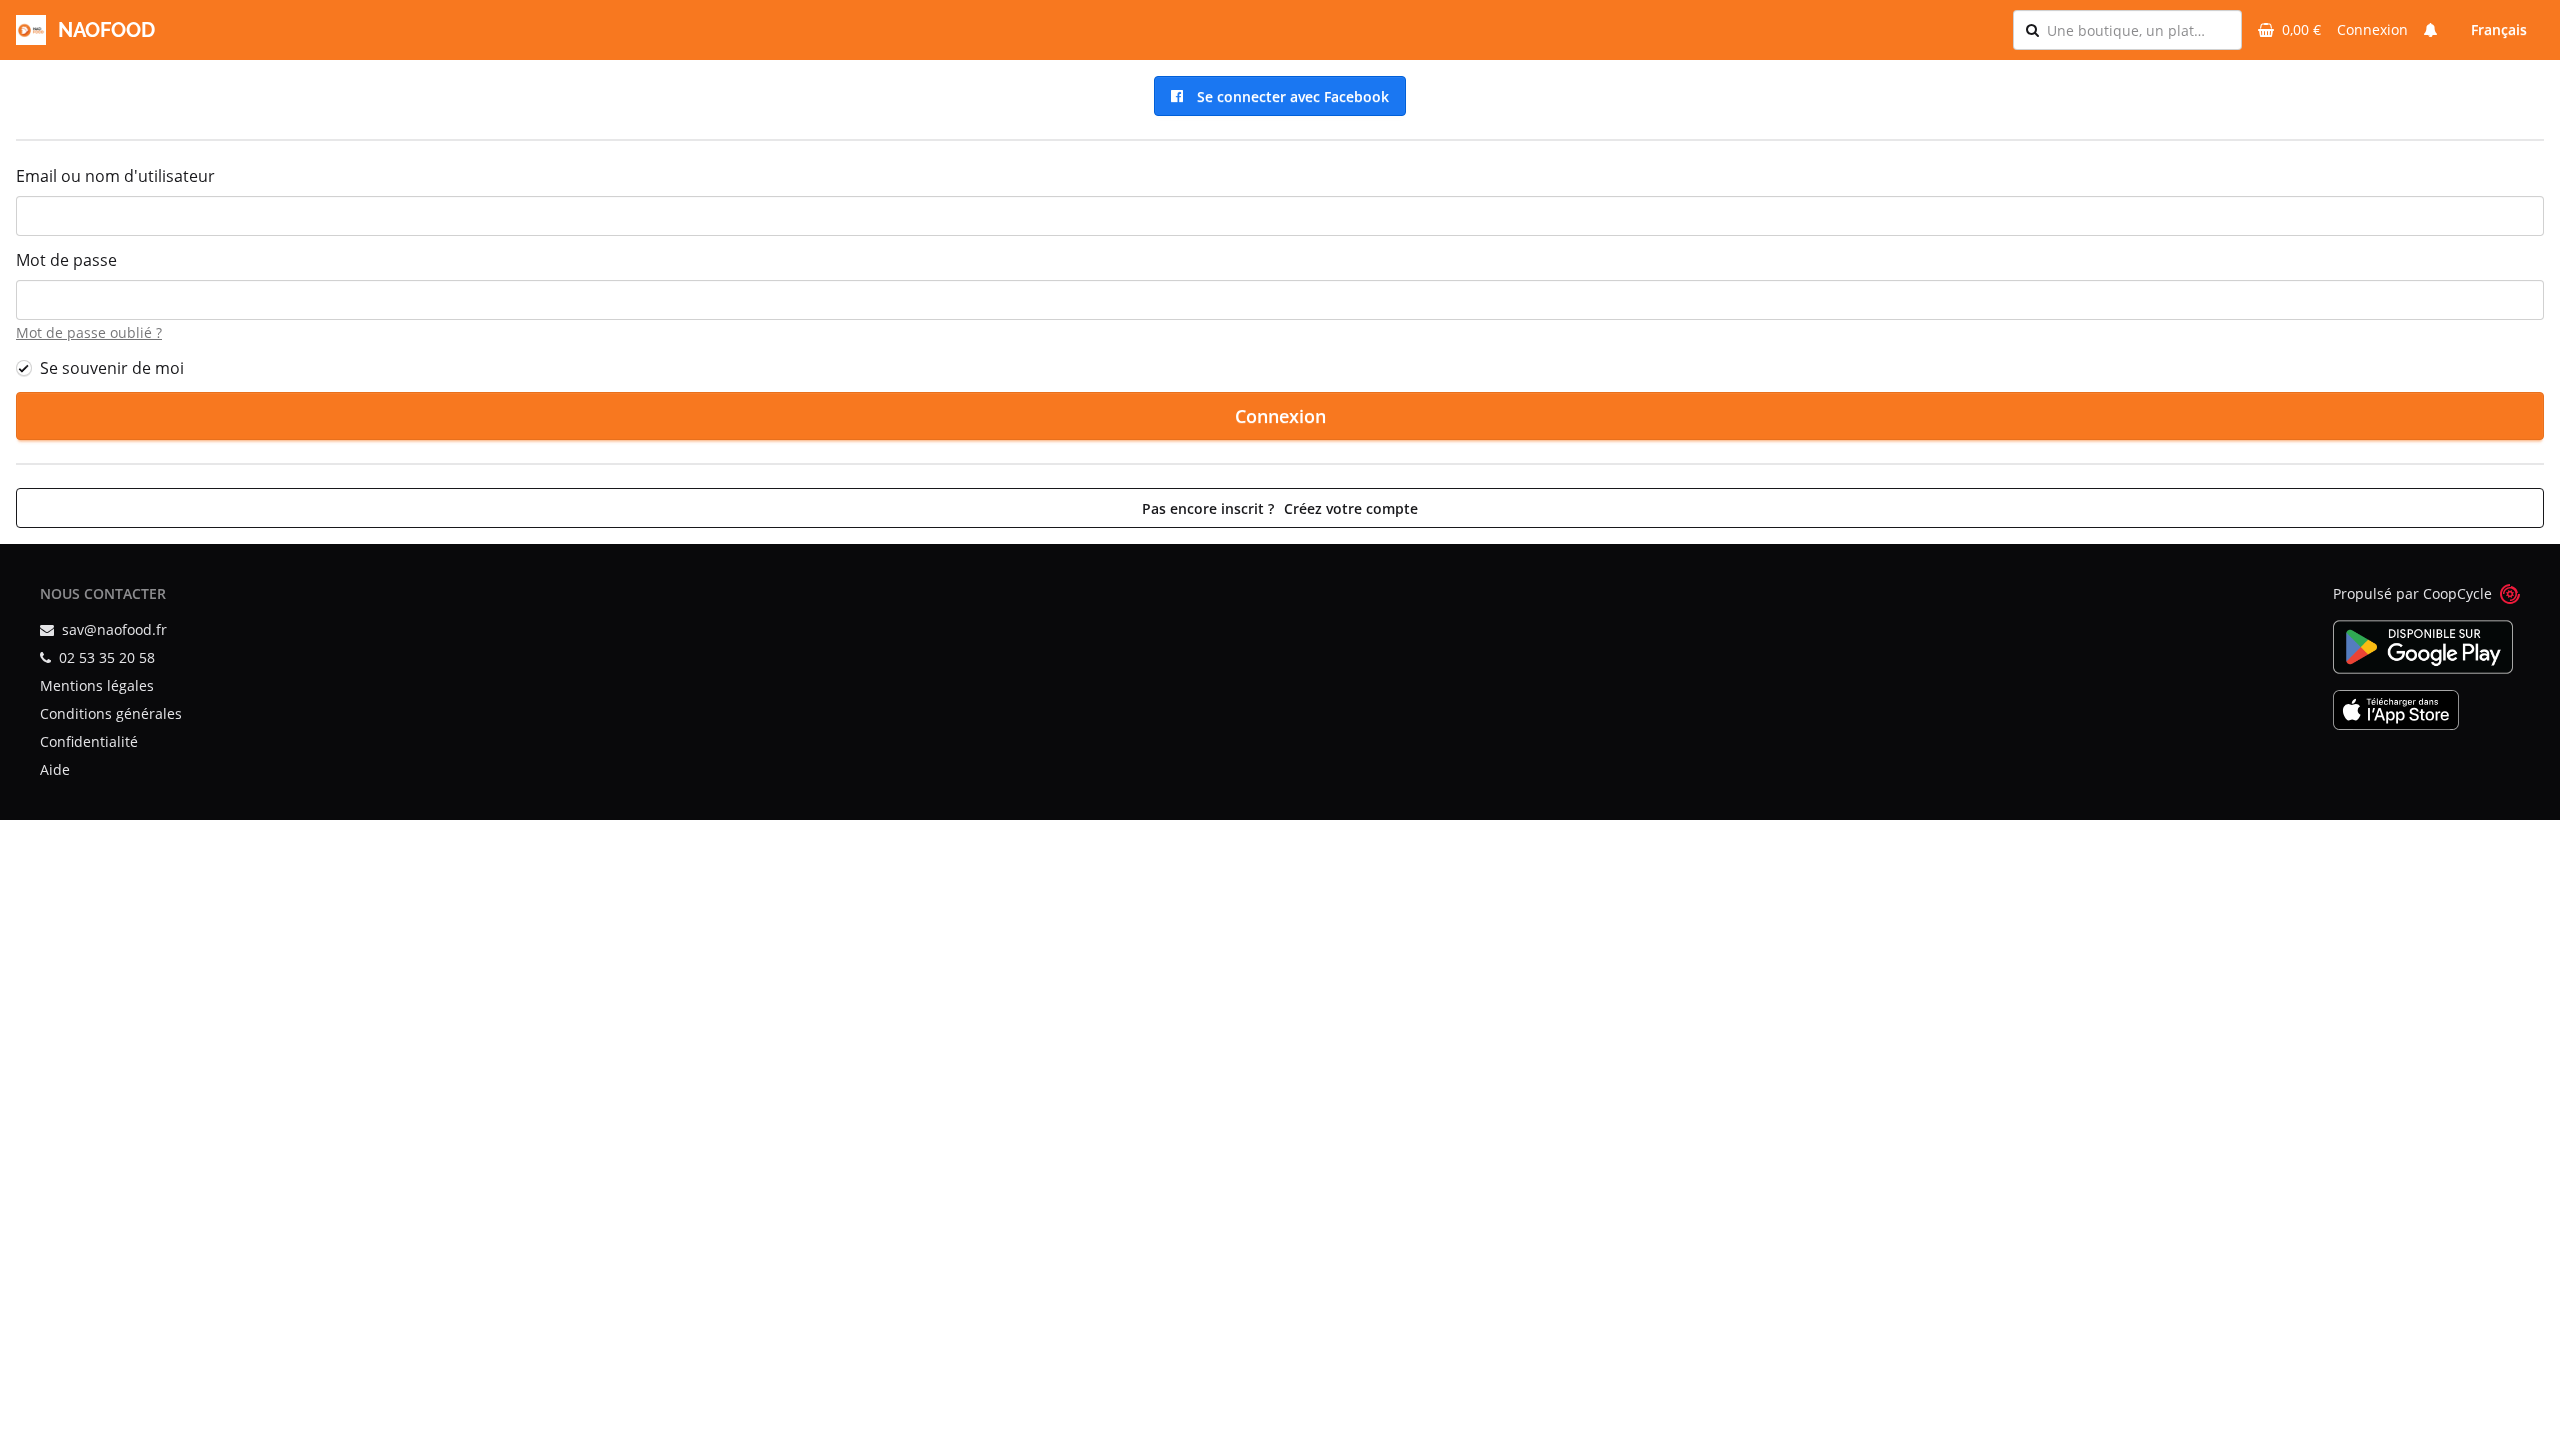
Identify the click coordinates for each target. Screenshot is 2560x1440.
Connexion (2372, 29)
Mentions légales (97, 685)
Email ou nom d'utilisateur (115, 176)
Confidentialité (89, 741)
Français (2499, 29)
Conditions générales (111, 713)
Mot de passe (66, 260)
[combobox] (2138, 30)
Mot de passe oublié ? (89, 332)
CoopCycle (2457, 593)
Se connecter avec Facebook (1289, 96)
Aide (55, 769)
